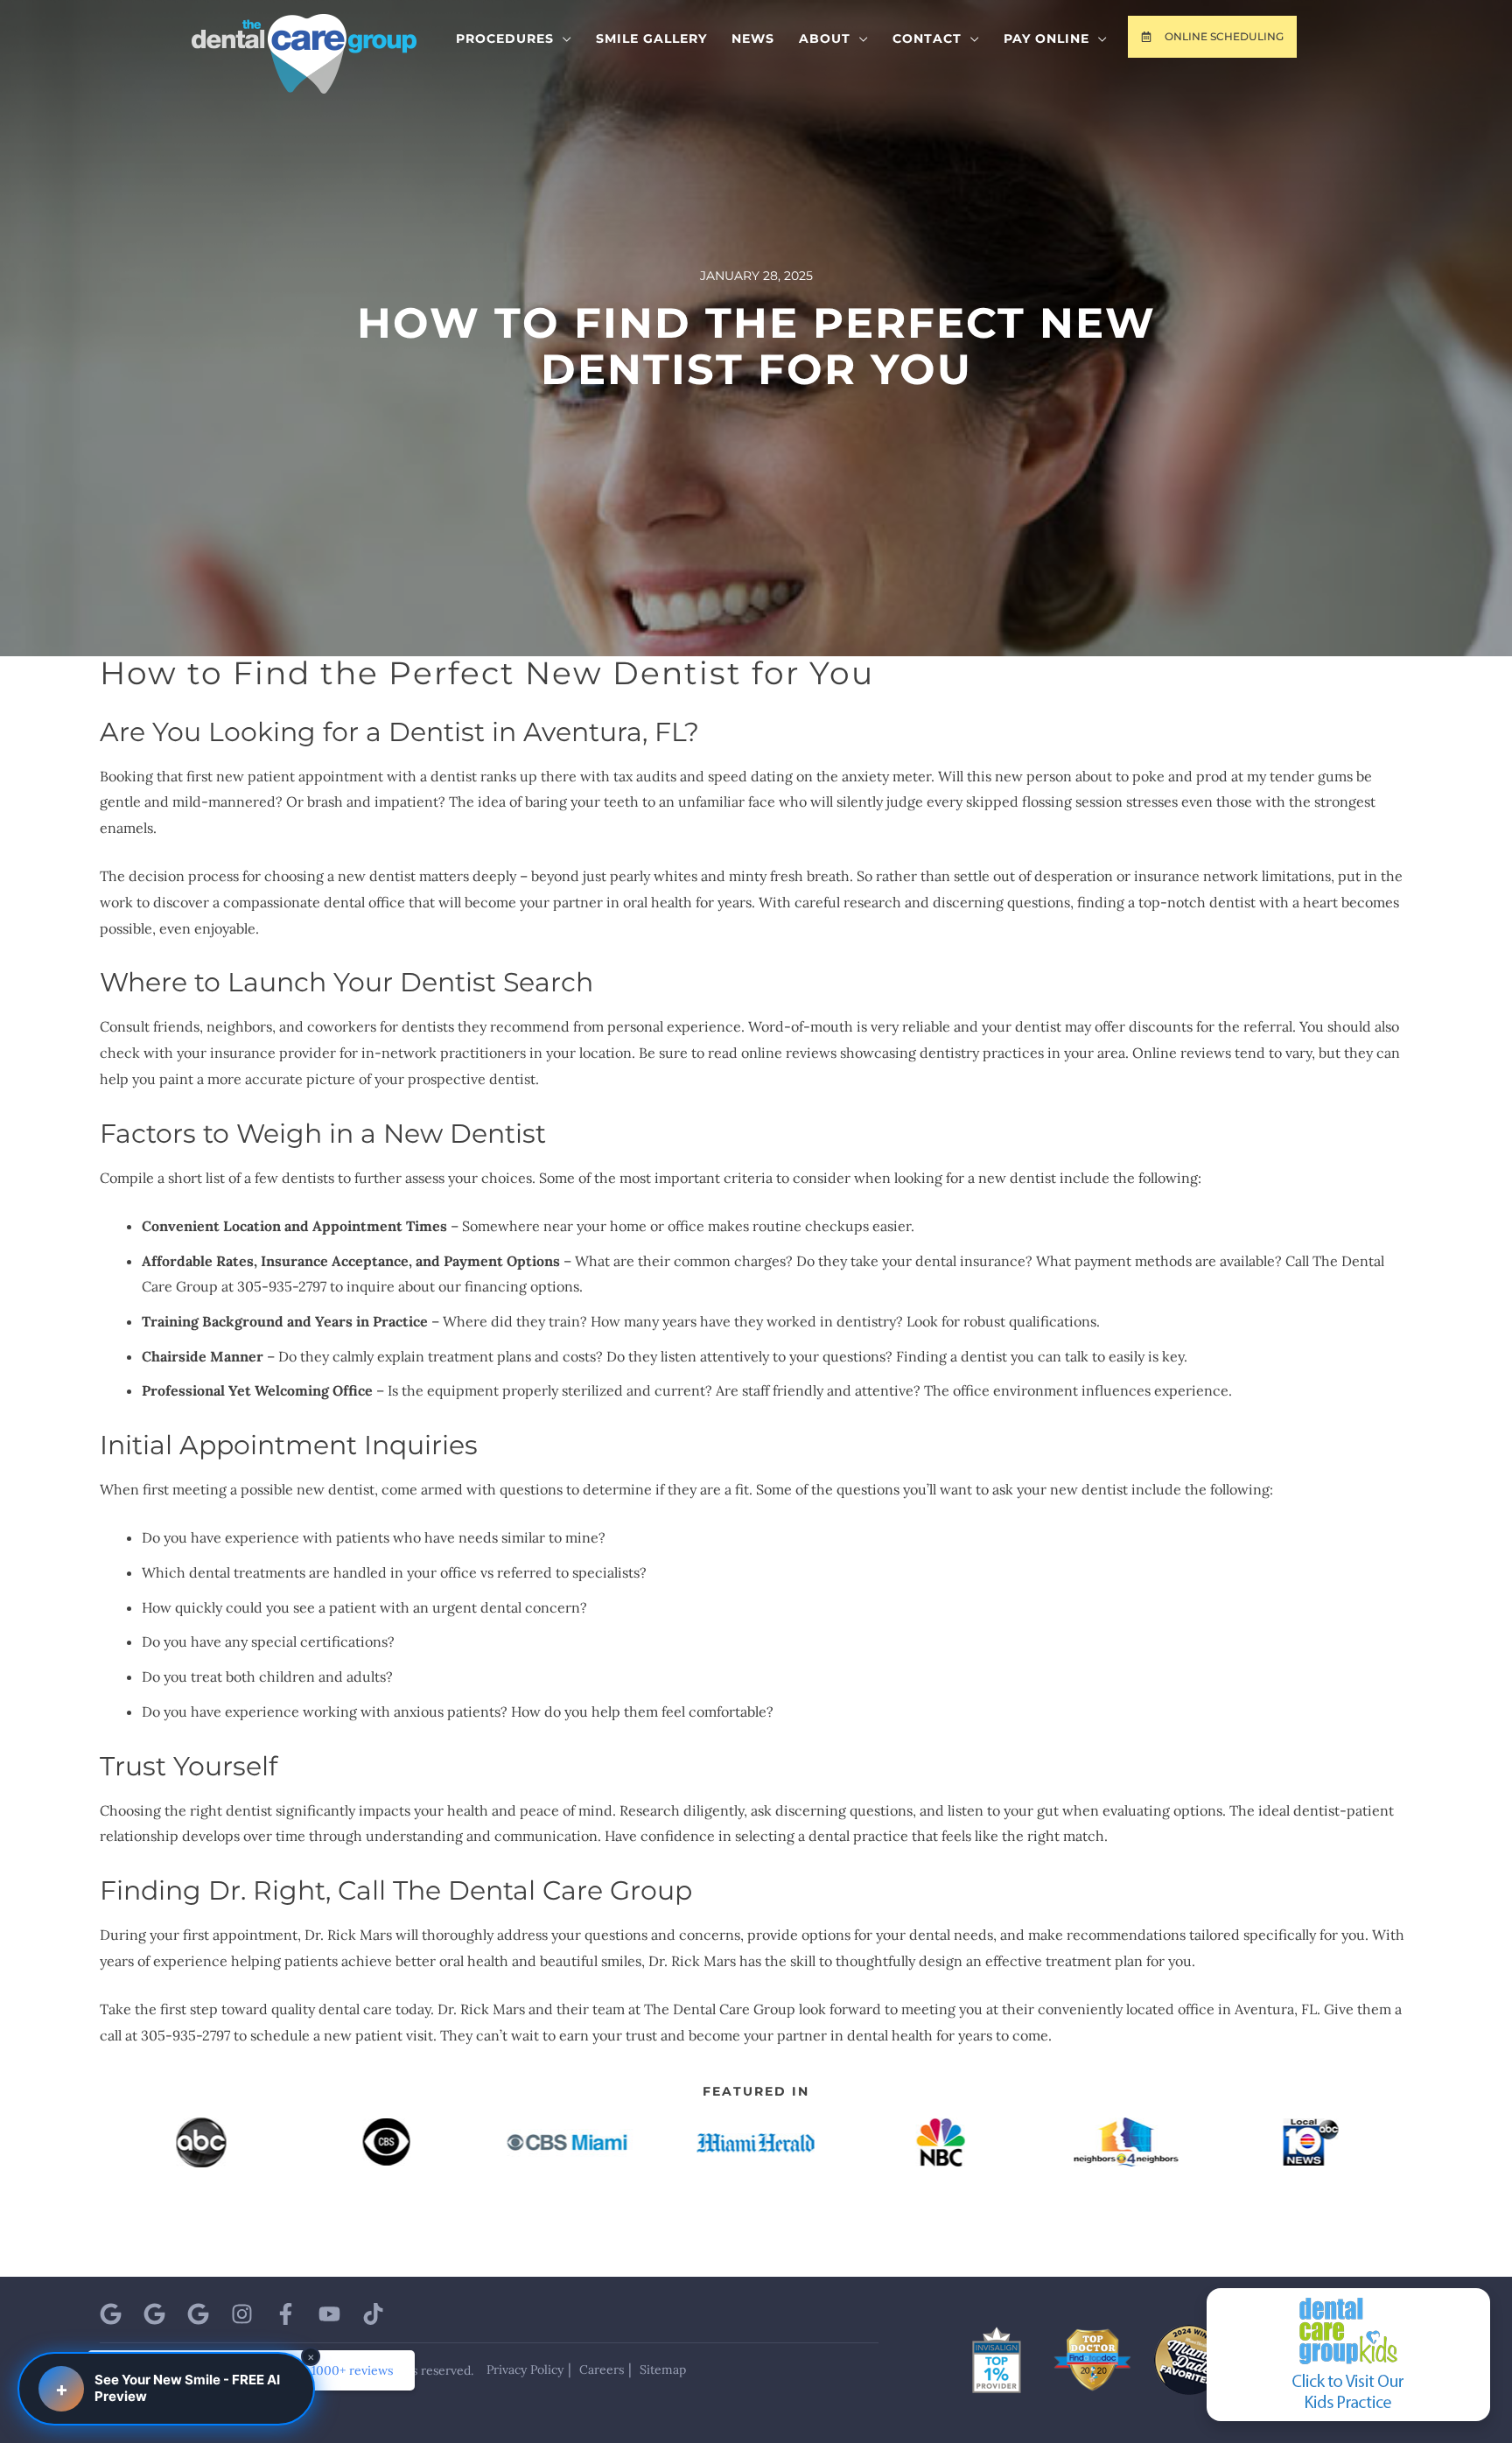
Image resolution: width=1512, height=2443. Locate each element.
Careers (602, 2369)
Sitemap (663, 2369)
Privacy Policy (525, 2369)
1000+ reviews (352, 2370)
